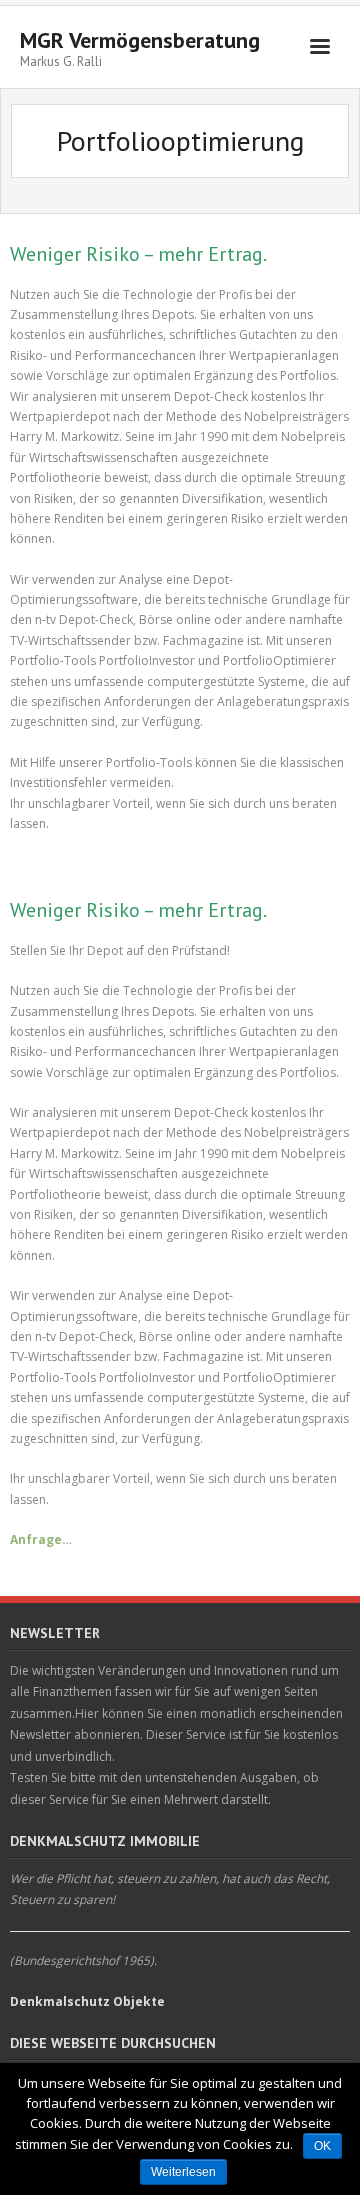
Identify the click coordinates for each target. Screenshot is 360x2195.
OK (322, 2146)
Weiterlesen (183, 2172)
